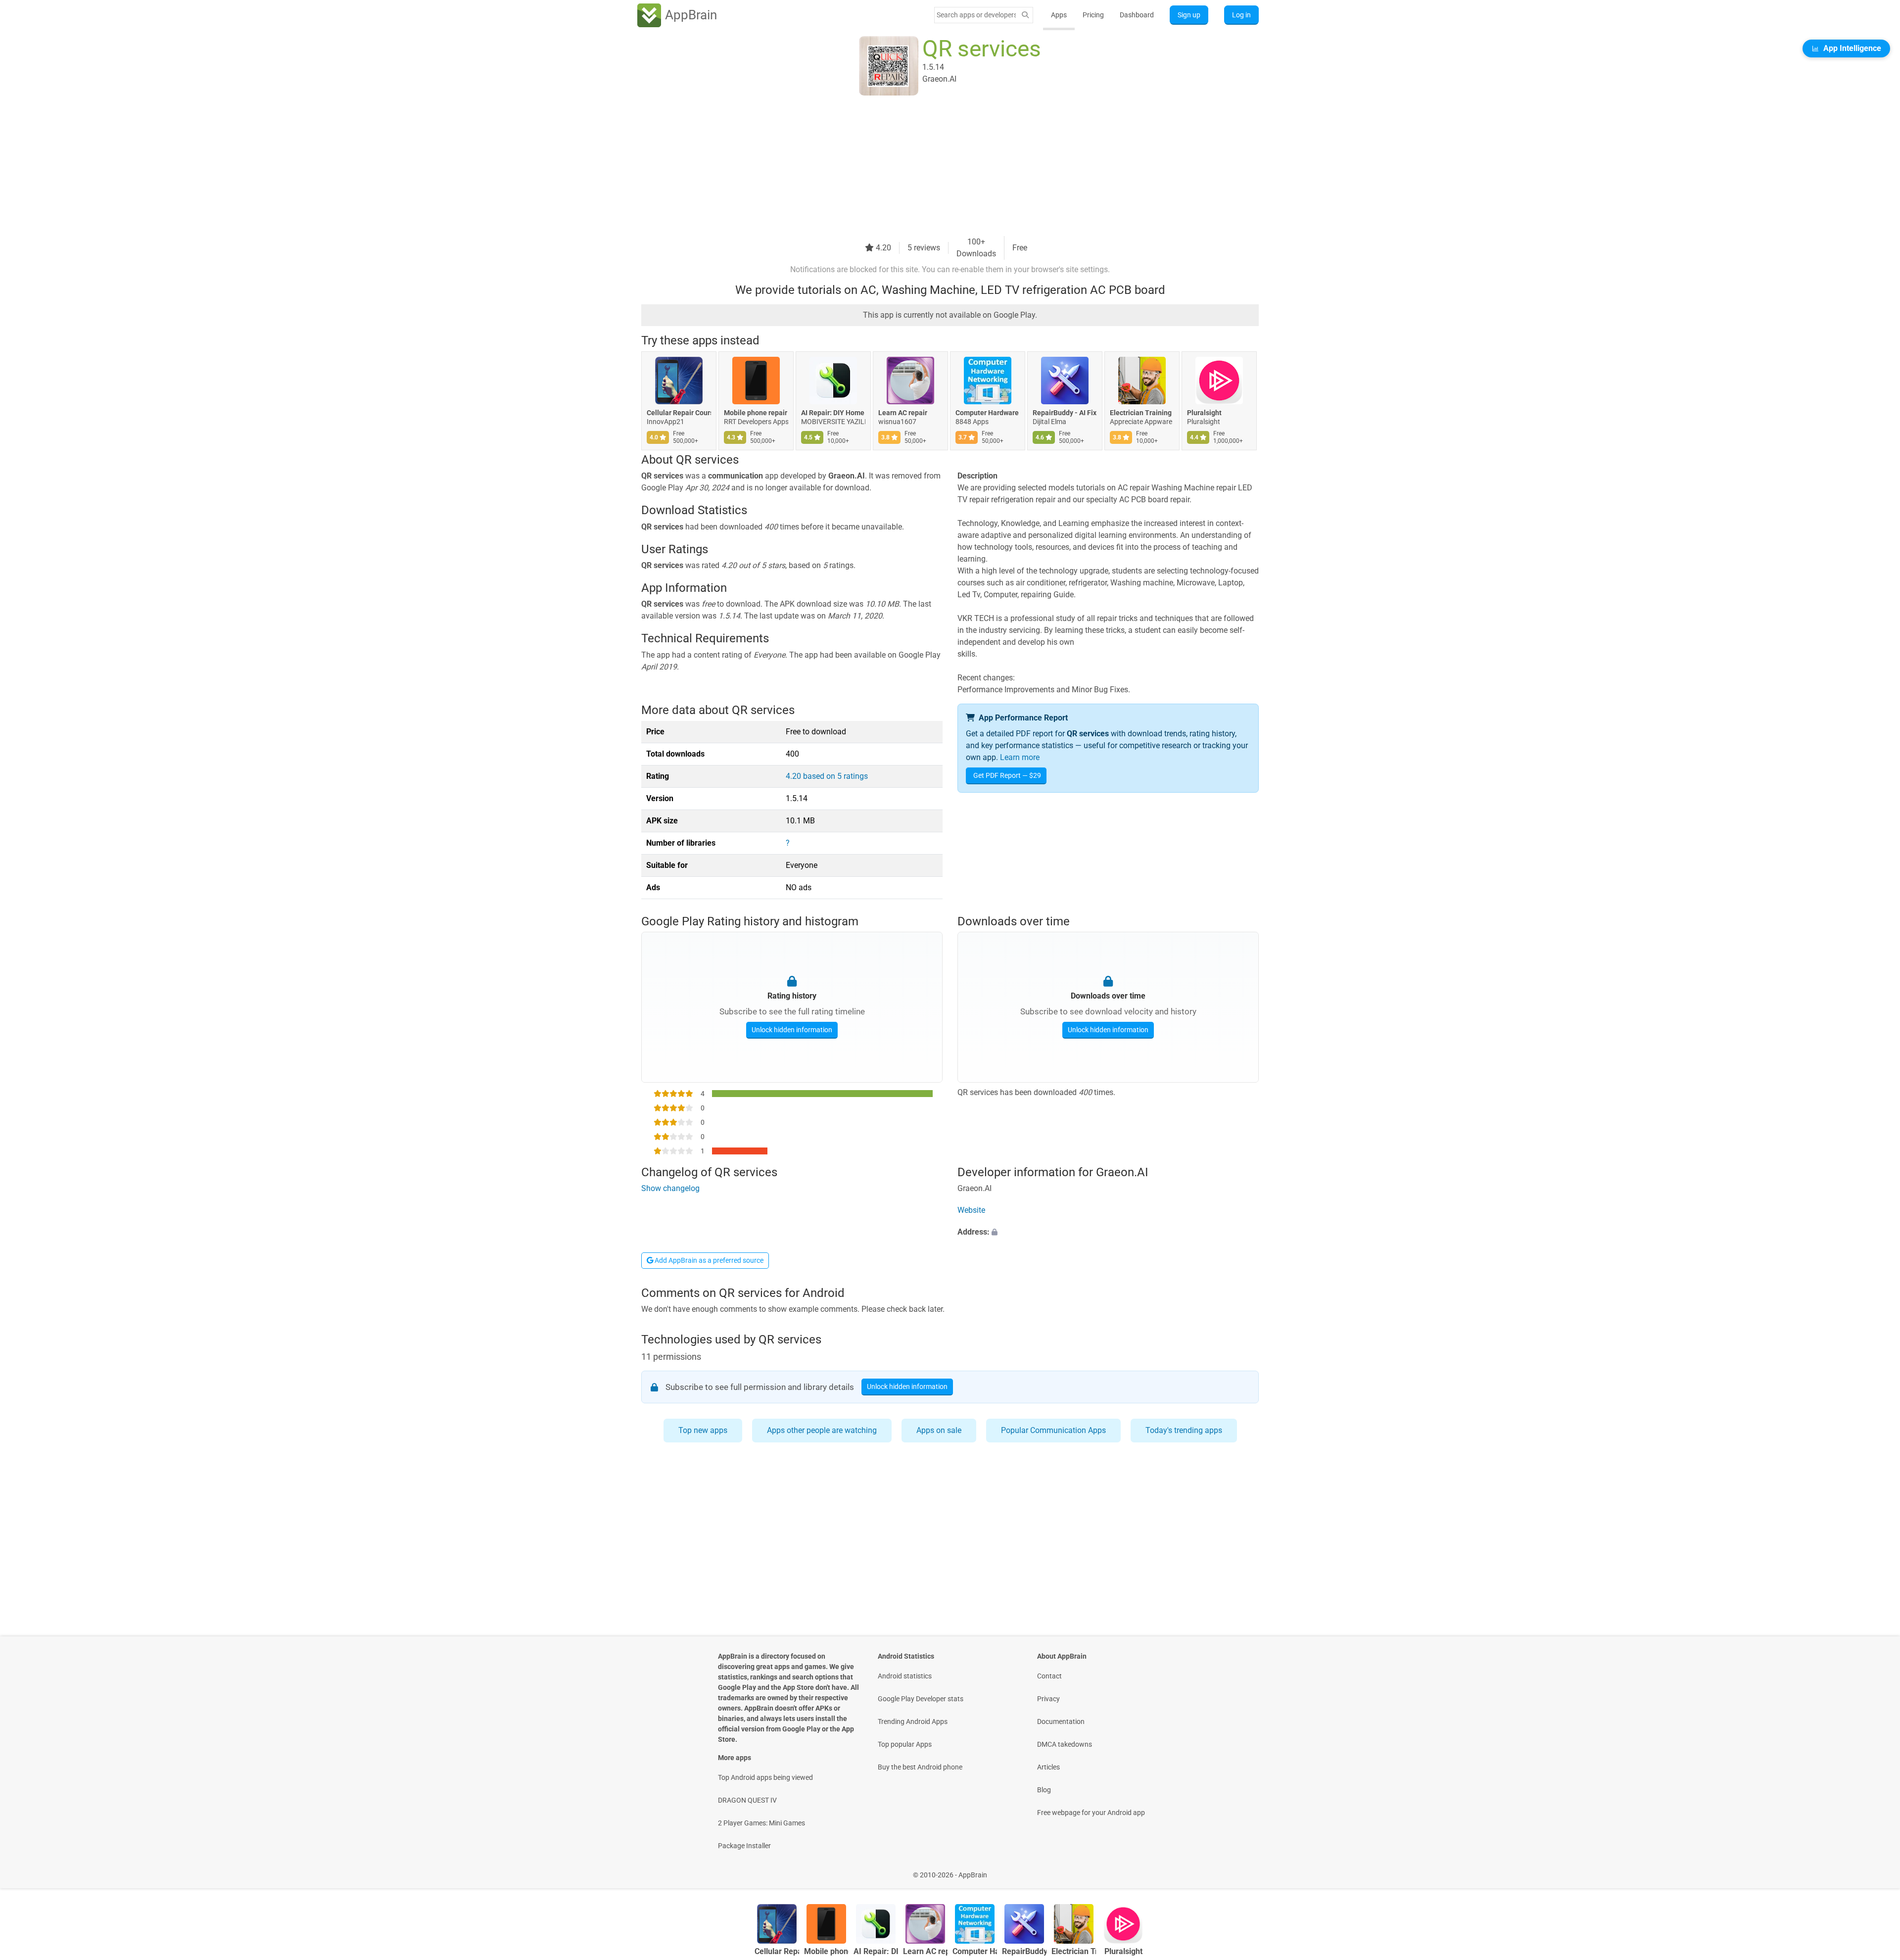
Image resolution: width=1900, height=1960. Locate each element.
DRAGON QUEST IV (747, 1800)
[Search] (1025, 15)
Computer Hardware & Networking (988, 413)
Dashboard (1137, 15)
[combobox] (976, 15)
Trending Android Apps (913, 1721)
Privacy (1048, 1699)
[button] (1108, 1233)
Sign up (1189, 15)
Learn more (1020, 757)
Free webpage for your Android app (1091, 1813)
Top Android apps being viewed (765, 1777)
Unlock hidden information (792, 1029)
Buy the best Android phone (920, 1767)
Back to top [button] (1875, 1870)
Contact (1049, 1676)
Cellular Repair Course (679, 413)
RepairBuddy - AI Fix (1065, 413)
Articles (1048, 1767)
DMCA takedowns (1065, 1744)
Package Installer (744, 1846)
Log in (1241, 15)
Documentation (1061, 1721)
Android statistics (905, 1676)
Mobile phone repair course (756, 413)
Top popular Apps (905, 1744)
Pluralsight (1204, 413)
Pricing (1093, 15)
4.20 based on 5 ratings (827, 776)
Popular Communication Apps (1053, 1430)
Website (971, 1211)
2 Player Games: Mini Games (761, 1823)
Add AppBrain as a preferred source (708, 1260)
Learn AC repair (903, 413)
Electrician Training (1141, 413)
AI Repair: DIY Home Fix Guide (833, 413)
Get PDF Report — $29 (1007, 775)
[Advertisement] (938, 167)
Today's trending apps (1184, 1430)
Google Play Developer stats (921, 1699)
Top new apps (703, 1430)
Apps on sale (939, 1430)
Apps (1059, 15)
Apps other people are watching (822, 1430)
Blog (1044, 1790)
